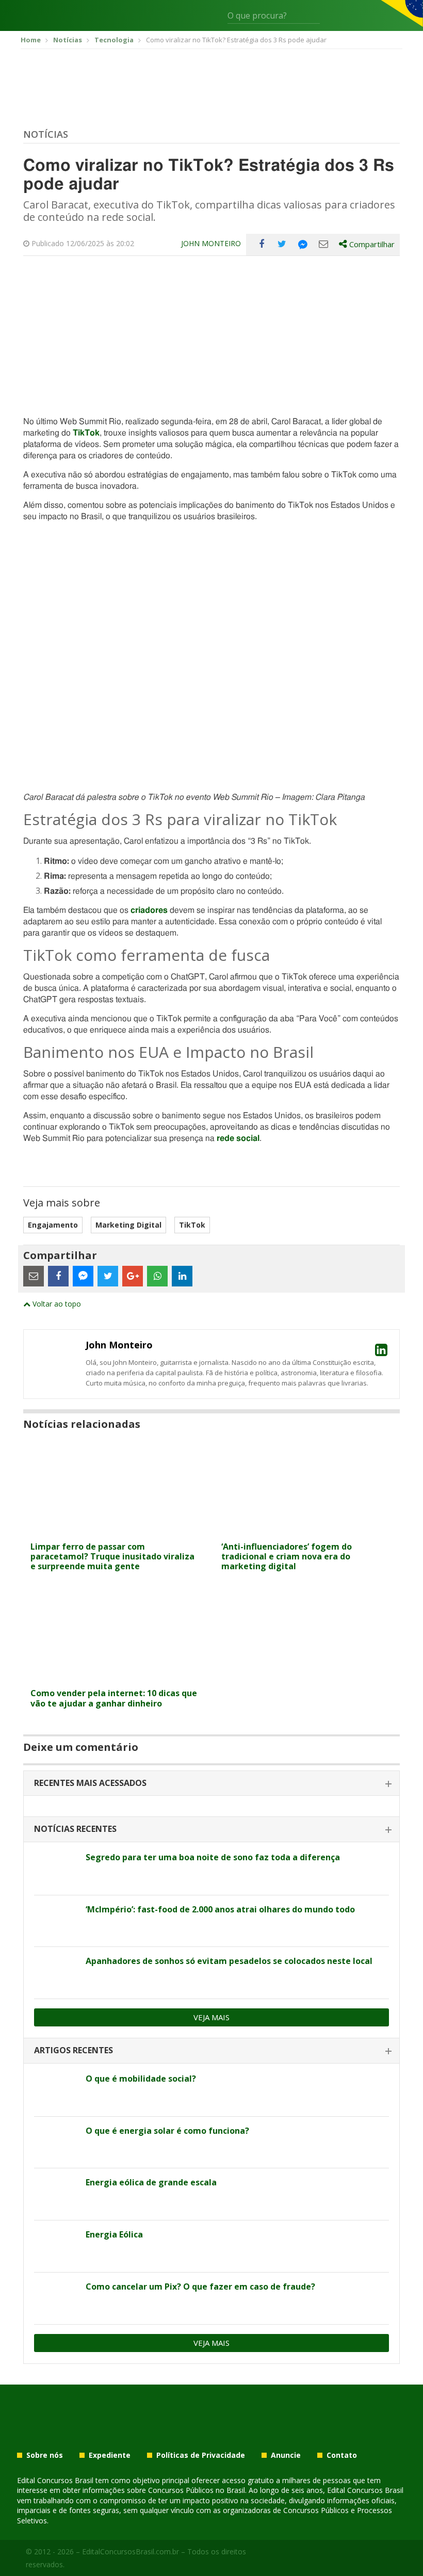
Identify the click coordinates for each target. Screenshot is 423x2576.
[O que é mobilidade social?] (56, 2090)
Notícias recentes (75, 1829)
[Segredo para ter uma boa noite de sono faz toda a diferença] (56, 1869)
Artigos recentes (74, 2050)
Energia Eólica (114, 2234)
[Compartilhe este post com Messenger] (303, 244)
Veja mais (211, 2017)
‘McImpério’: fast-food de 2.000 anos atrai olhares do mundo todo (220, 1909)
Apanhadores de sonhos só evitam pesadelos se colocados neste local (229, 1961)
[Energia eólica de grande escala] (56, 2194)
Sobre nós (45, 2455)
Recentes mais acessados (90, 1783)
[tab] (211, 1784)
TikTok (192, 1225)
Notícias (46, 134)
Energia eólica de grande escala (151, 2182)
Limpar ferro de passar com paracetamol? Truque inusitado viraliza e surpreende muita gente (112, 1556)
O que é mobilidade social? (141, 2079)
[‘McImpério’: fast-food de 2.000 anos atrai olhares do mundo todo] (56, 1921)
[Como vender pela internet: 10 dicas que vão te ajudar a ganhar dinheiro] (116, 1677)
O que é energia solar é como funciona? (167, 2131)
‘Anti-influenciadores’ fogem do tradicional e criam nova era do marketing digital (287, 1556)
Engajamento (53, 1225)
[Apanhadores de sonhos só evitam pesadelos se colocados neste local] (56, 1973)
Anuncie (286, 2455)
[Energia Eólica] (56, 2246)
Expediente (110, 2455)
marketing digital (128, 1225)
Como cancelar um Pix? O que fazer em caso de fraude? (200, 2287)
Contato (342, 2455)
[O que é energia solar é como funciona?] (56, 2143)
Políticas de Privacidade (201, 2455)
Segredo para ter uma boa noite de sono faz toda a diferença (213, 1857)
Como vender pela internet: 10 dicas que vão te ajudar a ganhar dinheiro (114, 1698)
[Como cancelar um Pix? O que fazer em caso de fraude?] (56, 2298)
